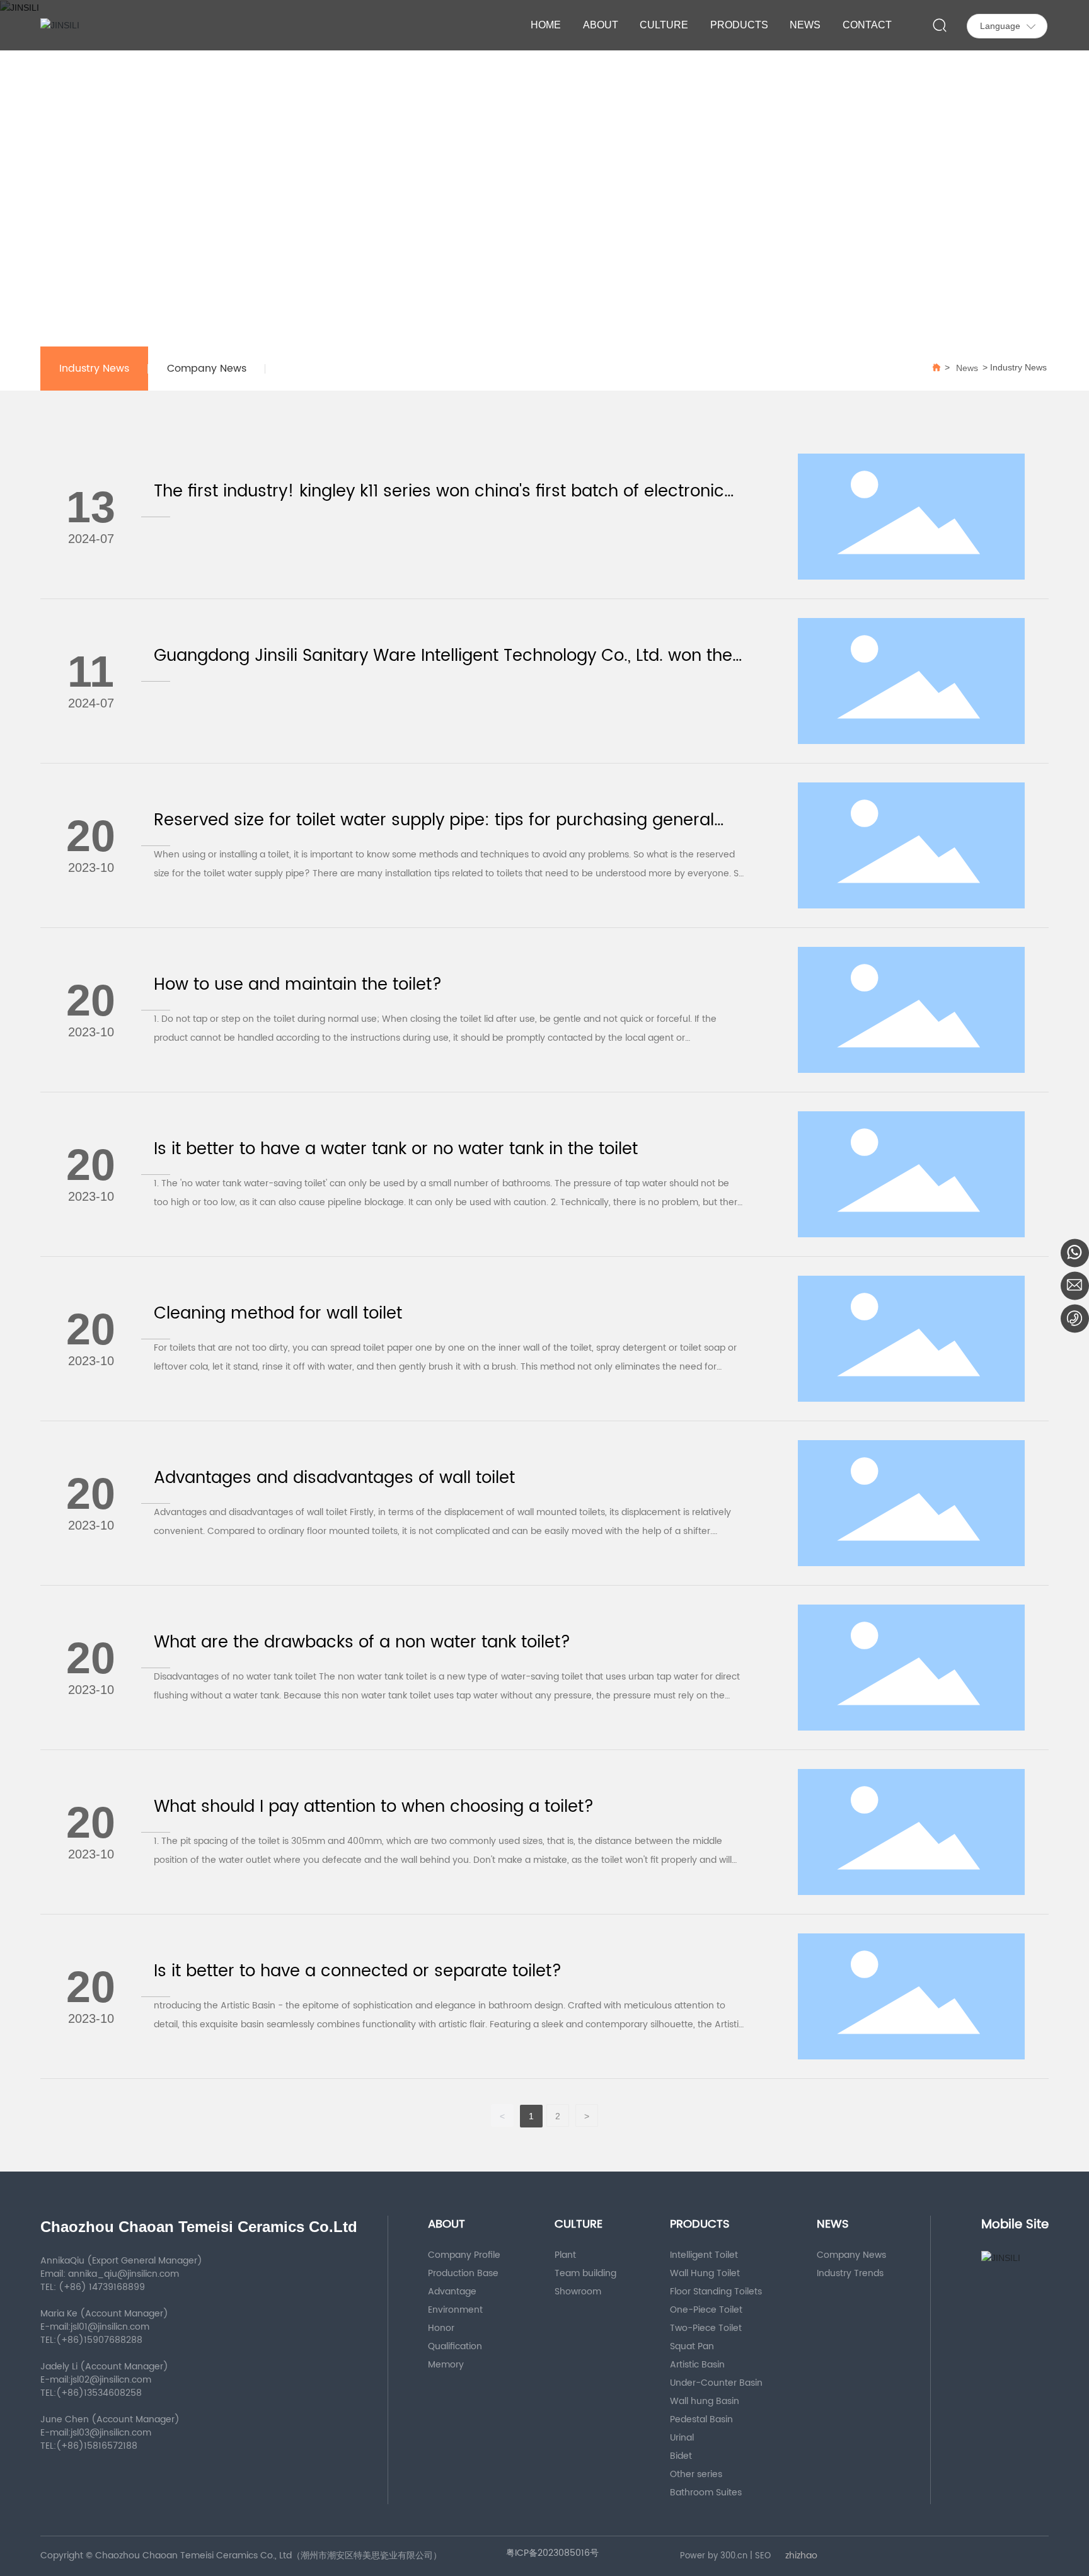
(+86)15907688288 (99, 2340)
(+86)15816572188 (97, 2446)
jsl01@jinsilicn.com (111, 2327)
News (967, 368)
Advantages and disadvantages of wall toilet (334, 1478)
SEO (763, 2556)
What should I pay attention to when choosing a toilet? (374, 1807)
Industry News (94, 369)
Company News (207, 369)
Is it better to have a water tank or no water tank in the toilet (396, 1149)
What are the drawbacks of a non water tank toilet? (362, 1643)
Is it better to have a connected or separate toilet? (358, 1972)
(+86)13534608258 (99, 2393)
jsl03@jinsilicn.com (112, 2433)
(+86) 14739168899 (102, 2287)
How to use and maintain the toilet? (298, 985)
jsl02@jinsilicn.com (112, 2380)
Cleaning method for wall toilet (278, 1314)
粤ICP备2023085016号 (552, 2553)
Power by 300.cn (714, 2556)
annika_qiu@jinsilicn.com (124, 2274)
